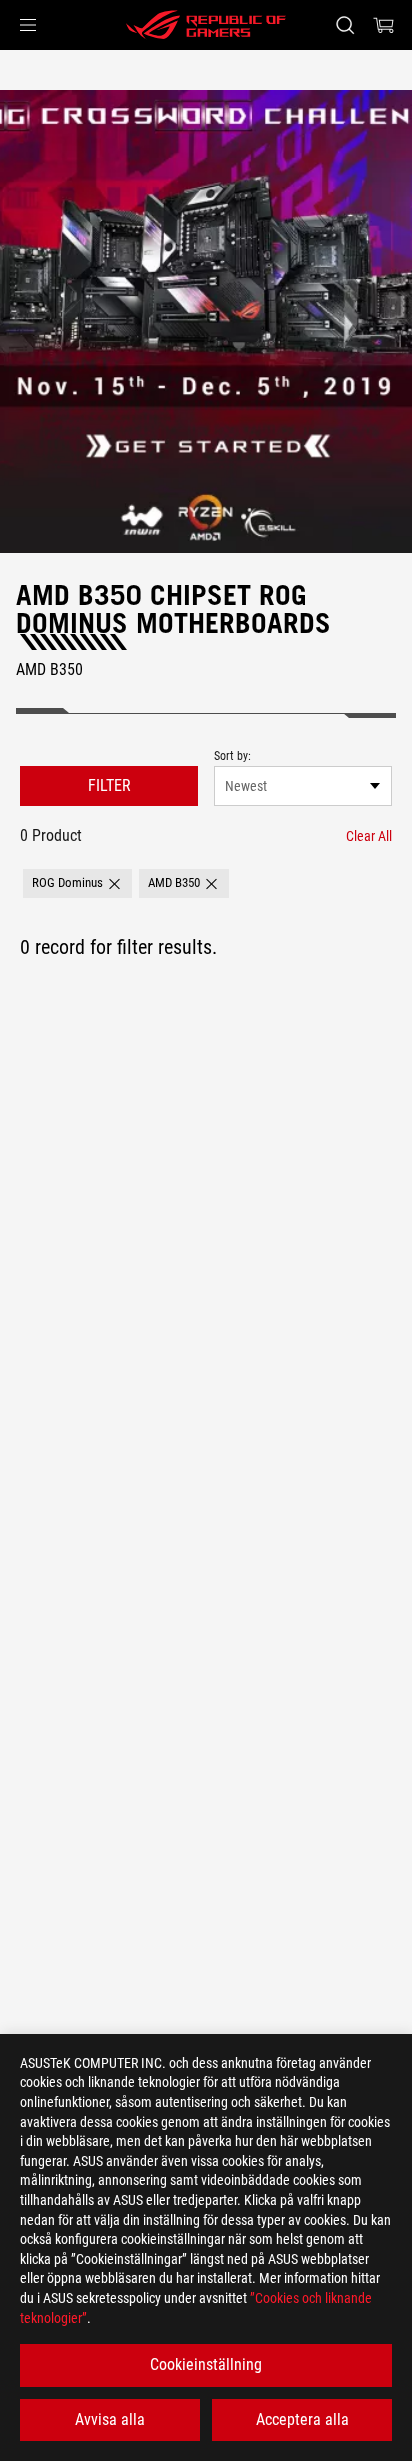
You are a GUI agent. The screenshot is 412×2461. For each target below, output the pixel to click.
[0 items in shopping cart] (384, 25)
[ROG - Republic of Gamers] (206, 25)
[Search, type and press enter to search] (344, 25)
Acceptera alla (302, 2419)
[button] (28, 25)
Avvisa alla (110, 2419)
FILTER (109, 785)
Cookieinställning (206, 2364)
